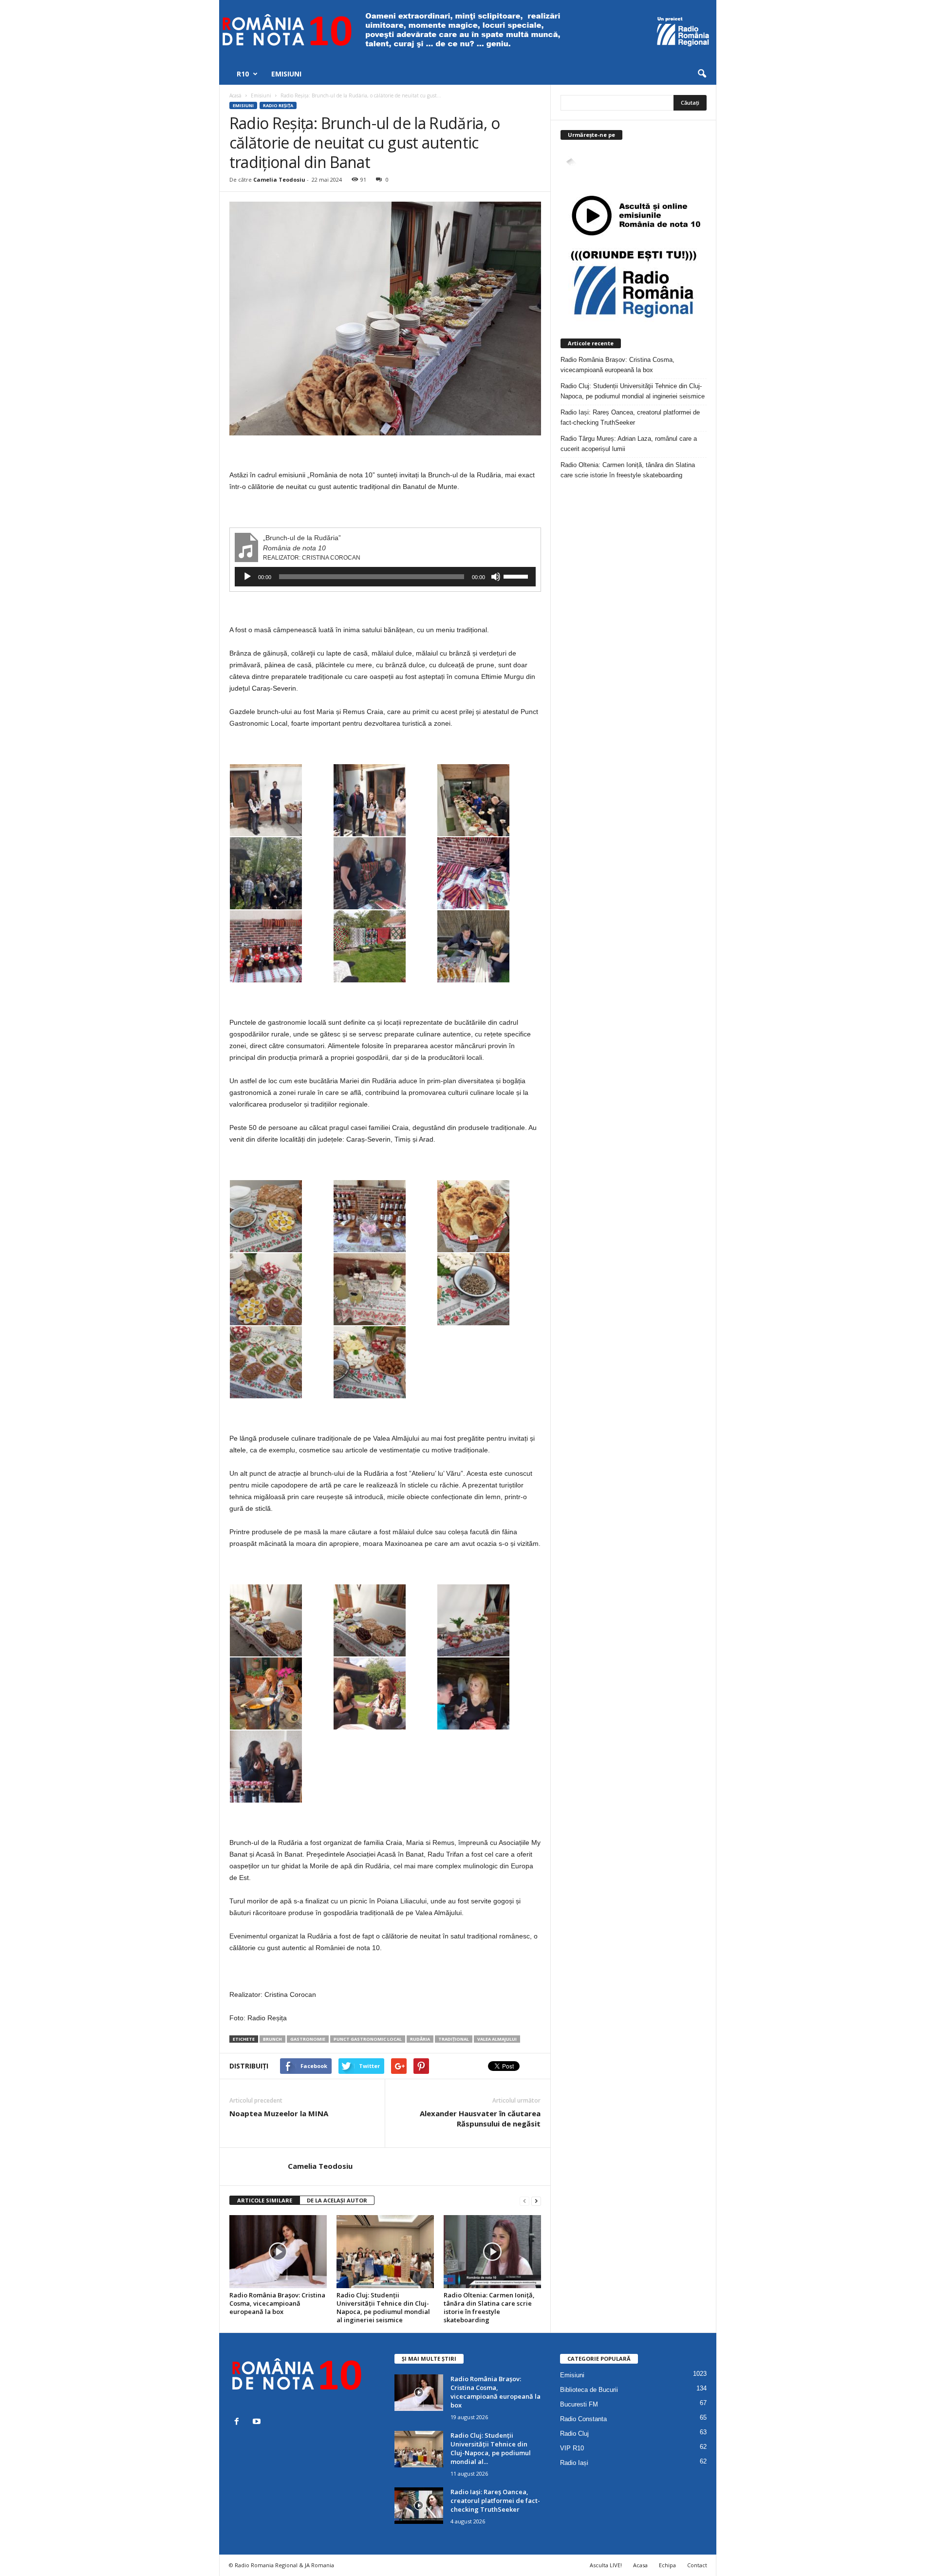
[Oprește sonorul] (496, 577)
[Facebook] (239, 2422)
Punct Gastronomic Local (368, 2039)
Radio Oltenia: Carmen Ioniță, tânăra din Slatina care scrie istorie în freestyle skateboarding (489, 2307)
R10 (243, 74)
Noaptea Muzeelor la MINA (279, 2113)
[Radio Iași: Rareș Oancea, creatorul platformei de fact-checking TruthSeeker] (419, 2506)
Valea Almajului (497, 2039)
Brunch (272, 2039)
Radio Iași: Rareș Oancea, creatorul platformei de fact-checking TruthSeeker (630, 417)
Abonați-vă (683, 174)
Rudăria (420, 2039)
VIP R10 (572, 2448)
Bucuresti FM (579, 2404)
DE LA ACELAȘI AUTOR (337, 2200)
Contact (697, 2565)
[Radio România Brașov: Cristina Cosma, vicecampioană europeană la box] (278, 2252)
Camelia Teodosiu (279, 179)
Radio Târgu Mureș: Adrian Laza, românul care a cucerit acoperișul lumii (629, 444)
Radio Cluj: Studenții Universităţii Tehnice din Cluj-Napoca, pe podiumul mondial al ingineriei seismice (383, 2307)
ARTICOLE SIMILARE (265, 2200)
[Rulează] (247, 577)
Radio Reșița (278, 105)
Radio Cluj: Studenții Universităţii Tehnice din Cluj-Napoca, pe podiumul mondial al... (491, 2448)
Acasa (640, 2565)
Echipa (667, 2565)
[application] (385, 577)
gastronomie (308, 2039)
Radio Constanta (583, 2419)
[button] (702, 74)
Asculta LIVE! (606, 2565)
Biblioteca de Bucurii (589, 2390)
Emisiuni (286, 74)
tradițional (454, 2039)
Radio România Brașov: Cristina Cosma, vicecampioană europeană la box (277, 2303)
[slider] (517, 576)
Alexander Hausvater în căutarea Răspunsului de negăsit (480, 2118)
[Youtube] (258, 2422)
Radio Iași (574, 2463)
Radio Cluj (574, 2434)
